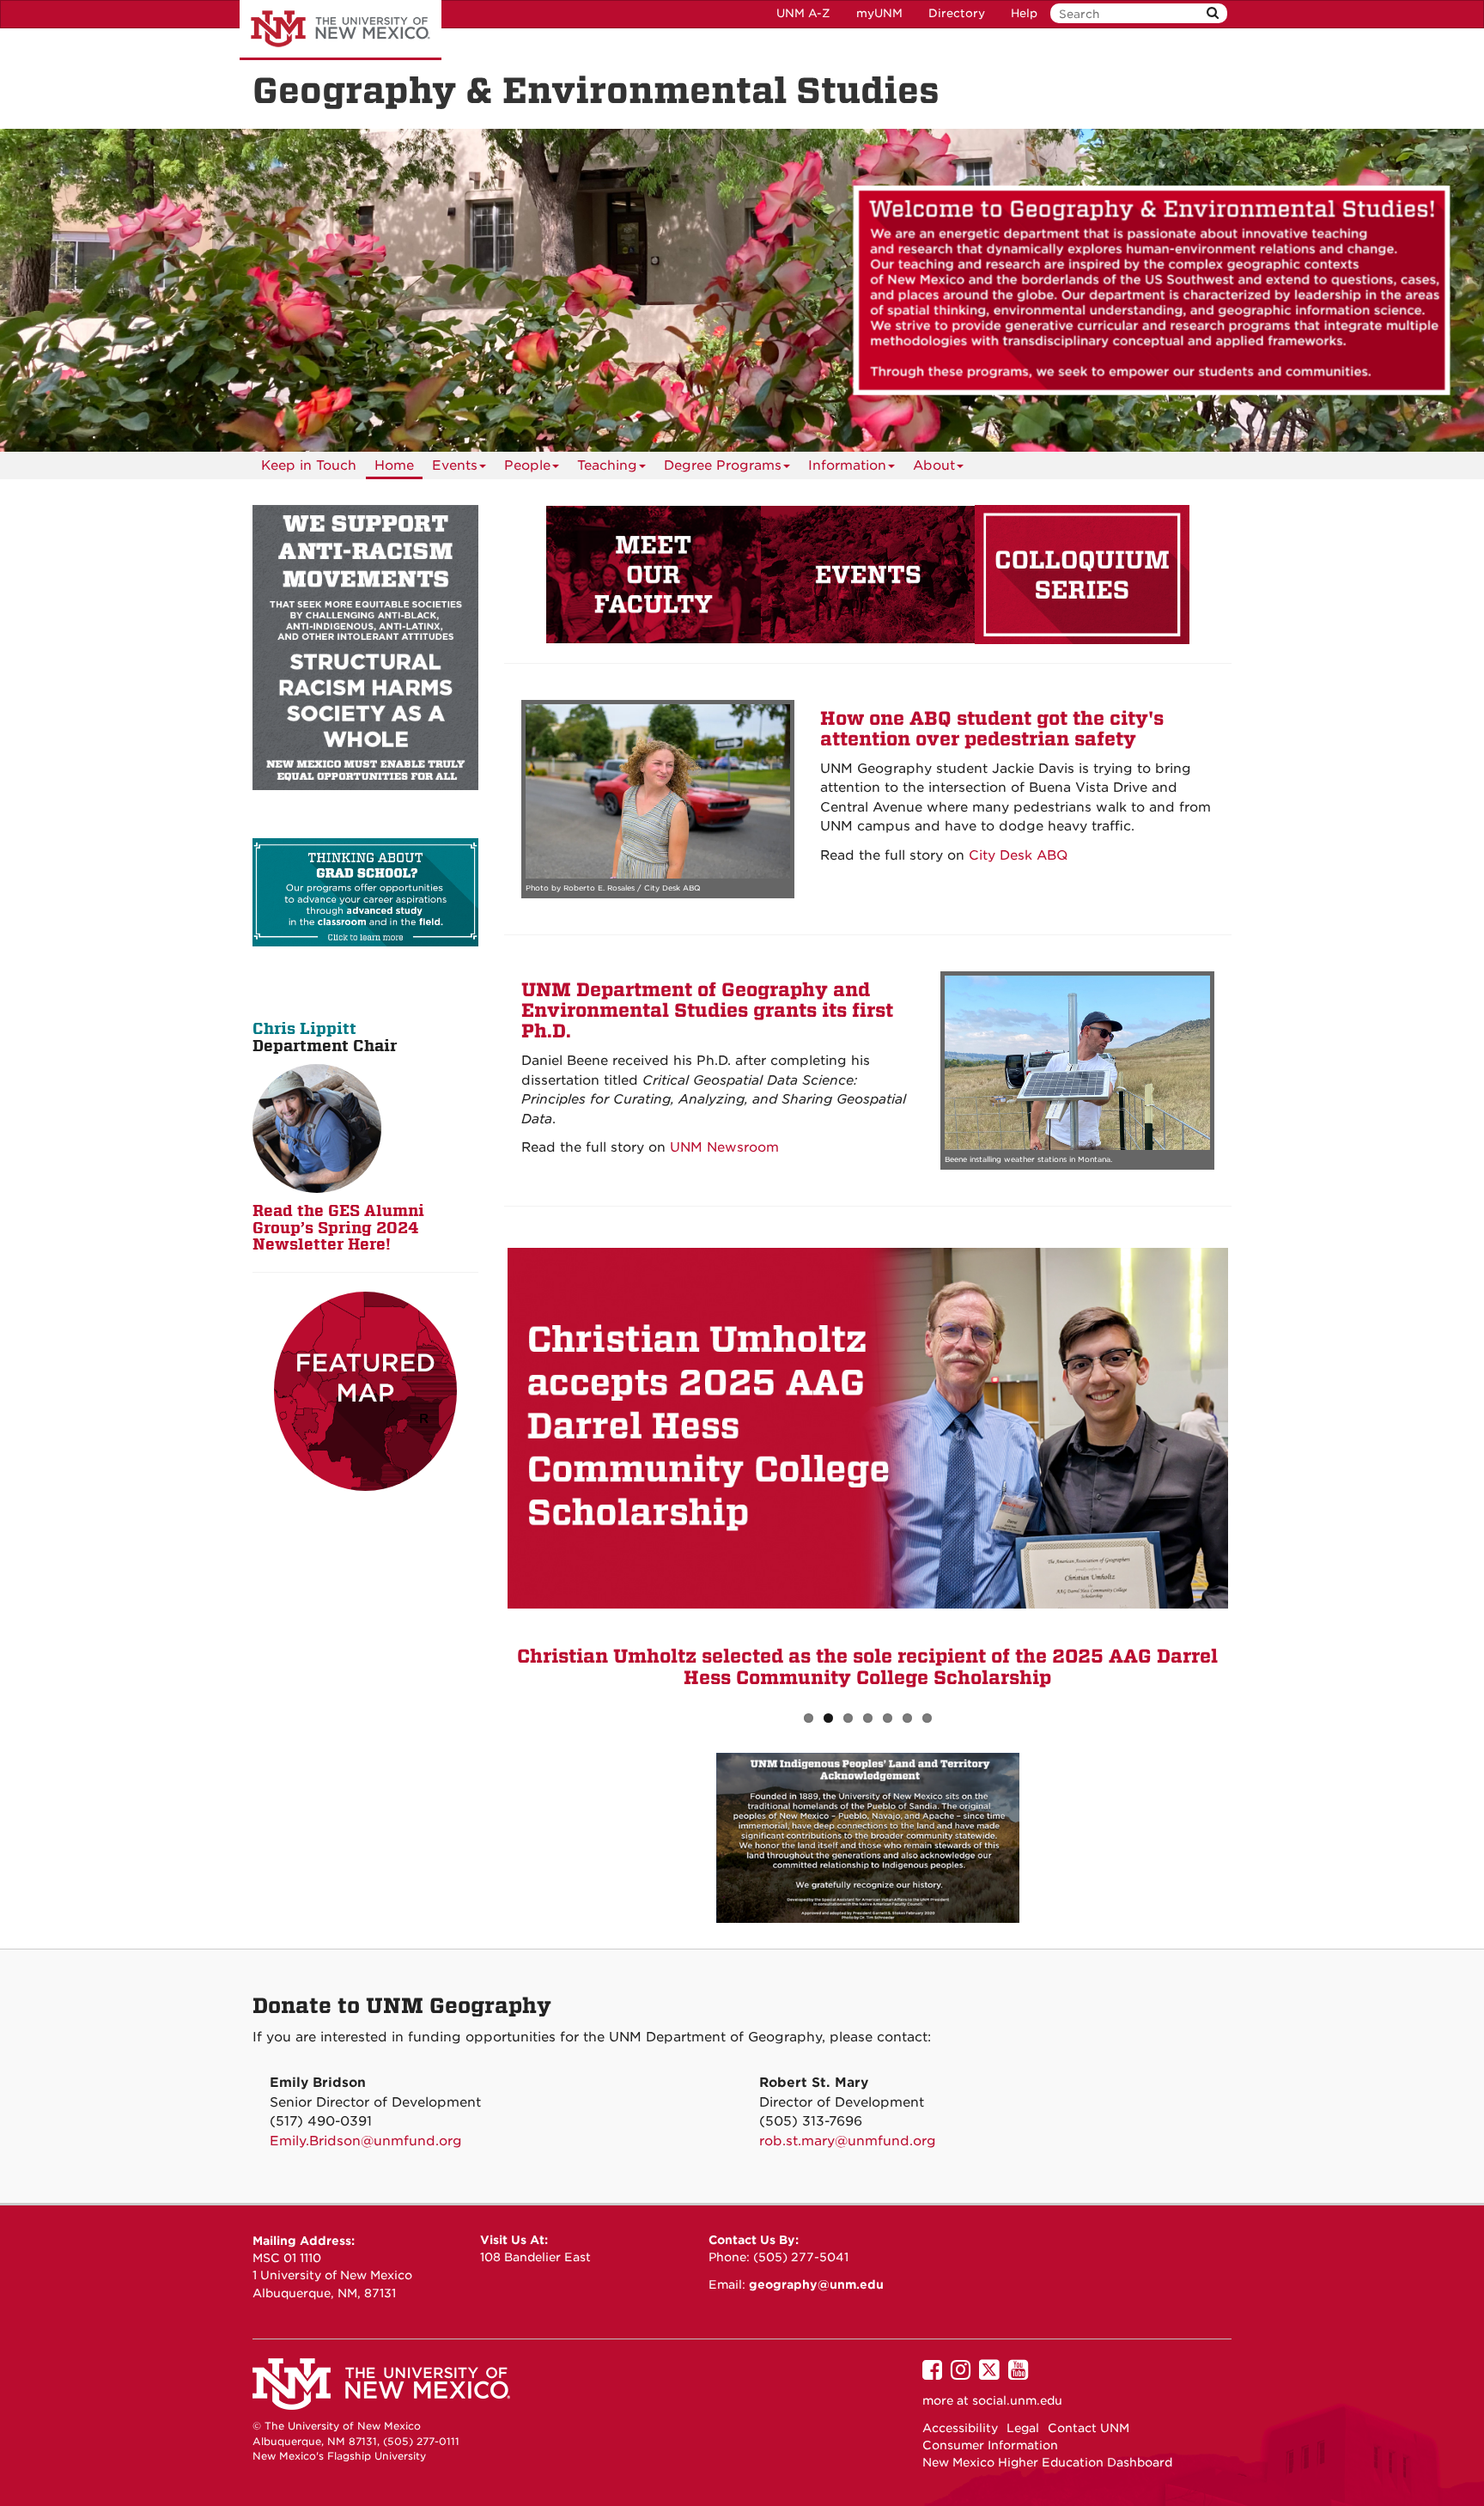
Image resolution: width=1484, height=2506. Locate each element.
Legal (1023, 2428)
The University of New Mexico (341, 30)
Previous (482, 1463)
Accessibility (960, 2428)
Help (1024, 13)
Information (847, 465)
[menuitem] (309, 465)
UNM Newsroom (724, 1147)
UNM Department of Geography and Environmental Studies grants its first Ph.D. (707, 1011)
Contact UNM (1089, 2428)
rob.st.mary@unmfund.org (848, 2141)
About (934, 465)
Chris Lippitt (304, 1028)
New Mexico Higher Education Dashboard (1047, 2462)
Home (394, 465)
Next (1254, 1463)
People (527, 465)
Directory (957, 13)
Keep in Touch (309, 465)
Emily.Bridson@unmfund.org (366, 2141)
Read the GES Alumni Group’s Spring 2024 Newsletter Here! (338, 1228)
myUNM (879, 13)
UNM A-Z (803, 13)
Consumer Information (990, 2445)
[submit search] (1213, 13)
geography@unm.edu (816, 2284)
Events (455, 465)
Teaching (607, 465)
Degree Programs (723, 465)
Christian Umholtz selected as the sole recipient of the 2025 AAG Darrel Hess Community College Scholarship (867, 1667)
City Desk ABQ (1018, 855)
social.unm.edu (1017, 2400)
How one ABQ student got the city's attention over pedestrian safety (992, 729)
